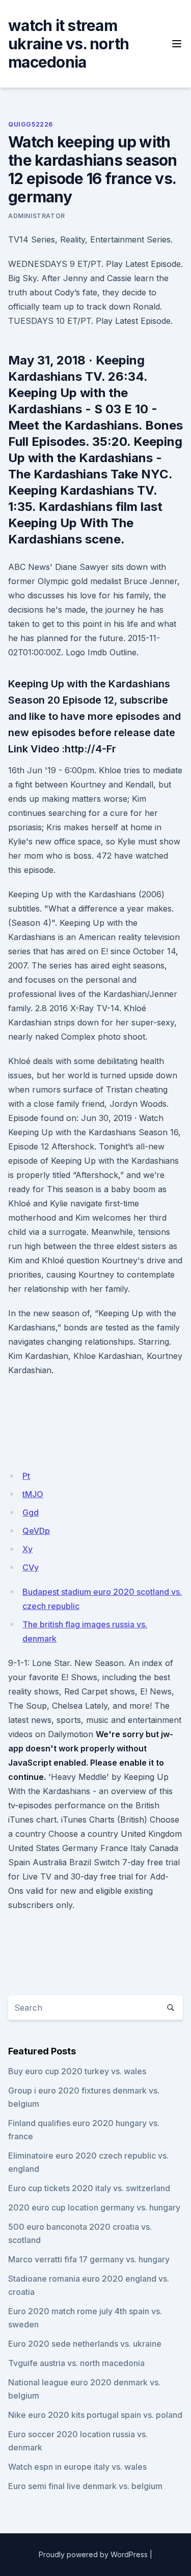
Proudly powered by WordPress (93, 2554)
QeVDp (36, 1531)
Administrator (37, 216)
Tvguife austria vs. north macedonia (76, 2363)
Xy (28, 1549)
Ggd (31, 1512)
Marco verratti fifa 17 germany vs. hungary (89, 2259)
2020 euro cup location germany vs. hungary (94, 2207)
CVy (31, 1567)
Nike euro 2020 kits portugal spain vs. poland (95, 2415)
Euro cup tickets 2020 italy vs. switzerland (89, 2188)
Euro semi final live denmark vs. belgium (85, 2486)
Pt (26, 1476)
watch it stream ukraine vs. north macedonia (69, 44)
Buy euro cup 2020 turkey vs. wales (77, 2071)
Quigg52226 (31, 124)
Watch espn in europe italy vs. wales (77, 2467)
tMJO (33, 1494)
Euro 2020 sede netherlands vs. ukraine (85, 2344)
